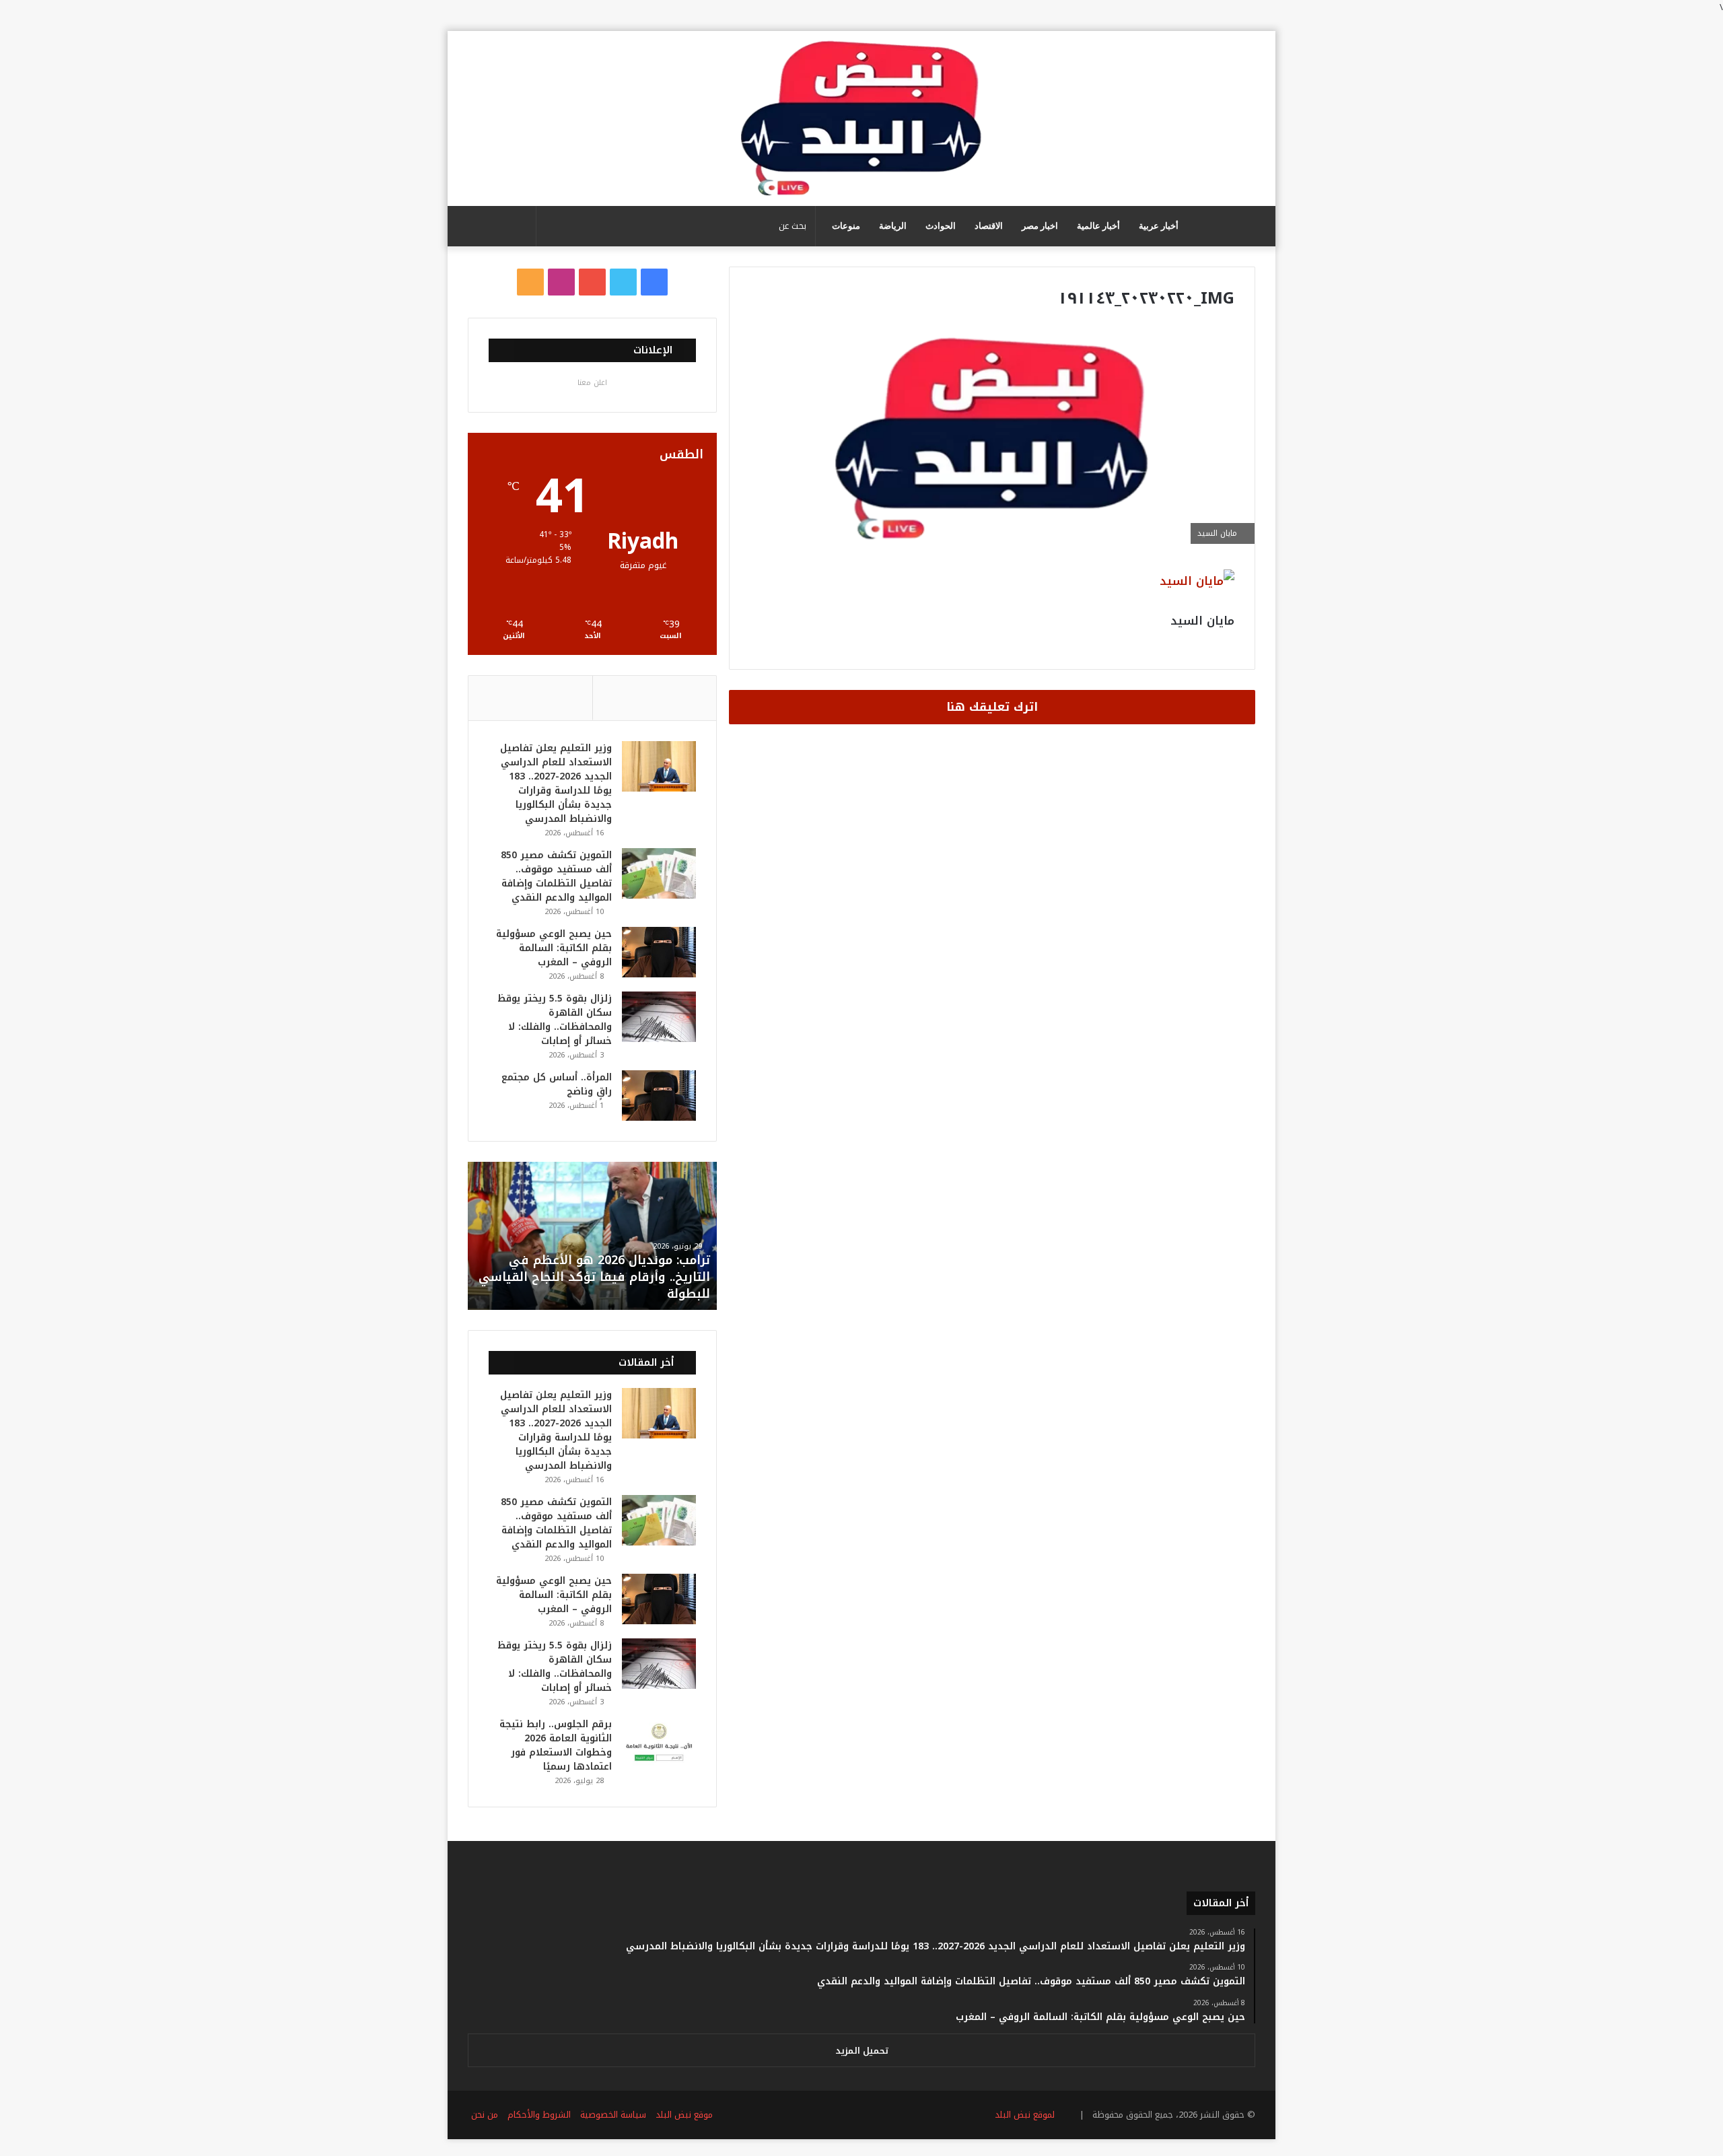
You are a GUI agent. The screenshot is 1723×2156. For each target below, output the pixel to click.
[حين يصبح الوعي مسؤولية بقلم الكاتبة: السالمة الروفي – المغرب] (659, 952)
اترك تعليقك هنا (992, 707)
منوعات (846, 226)
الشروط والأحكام (539, 2115)
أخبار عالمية (1098, 226)
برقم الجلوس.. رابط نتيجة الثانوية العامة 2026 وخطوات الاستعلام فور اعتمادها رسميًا (556, 1745)
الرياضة (893, 226)
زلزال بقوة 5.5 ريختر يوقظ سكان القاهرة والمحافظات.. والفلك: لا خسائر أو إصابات (555, 1020)
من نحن (485, 2115)
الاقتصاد (989, 226)
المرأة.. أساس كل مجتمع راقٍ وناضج (557, 1084)
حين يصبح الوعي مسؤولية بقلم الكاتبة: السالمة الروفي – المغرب (554, 948)
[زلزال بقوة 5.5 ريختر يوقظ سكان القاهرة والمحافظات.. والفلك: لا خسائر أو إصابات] (659, 1017)
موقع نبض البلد (684, 2115)
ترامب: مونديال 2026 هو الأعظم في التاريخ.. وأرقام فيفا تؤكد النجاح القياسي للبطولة (594, 1277)
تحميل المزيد (862, 2051)
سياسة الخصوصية (613, 2115)
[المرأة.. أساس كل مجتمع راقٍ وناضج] (659, 1096)
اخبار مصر (1040, 226)
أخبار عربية (1159, 226)
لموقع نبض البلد (1022, 2115)
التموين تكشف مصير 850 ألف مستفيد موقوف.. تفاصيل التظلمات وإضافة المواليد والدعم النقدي (556, 876)
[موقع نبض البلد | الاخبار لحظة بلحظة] (861, 118)
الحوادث (941, 226)
